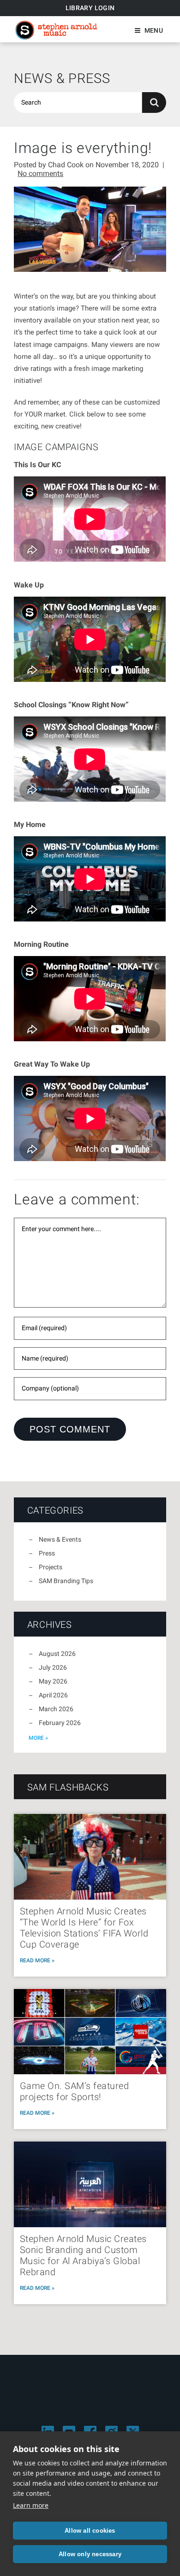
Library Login (90, 8)
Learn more (31, 2505)
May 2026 (53, 1681)
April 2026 (53, 1695)
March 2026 (56, 1709)
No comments (40, 173)
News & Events (60, 1539)
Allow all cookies (90, 2531)
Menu (154, 30)
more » (38, 1738)
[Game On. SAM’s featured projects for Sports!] (90, 2032)
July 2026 (53, 1667)
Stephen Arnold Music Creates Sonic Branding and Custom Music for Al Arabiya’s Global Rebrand (83, 2255)
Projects (51, 1567)
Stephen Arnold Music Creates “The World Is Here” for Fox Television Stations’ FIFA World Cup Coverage (84, 1928)
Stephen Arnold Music (56, 30)
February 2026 (60, 1723)
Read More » (37, 1960)
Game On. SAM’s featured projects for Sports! (75, 2091)
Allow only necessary (90, 2554)
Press (47, 1553)
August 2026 (57, 1654)
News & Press (62, 78)
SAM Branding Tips (66, 1581)
